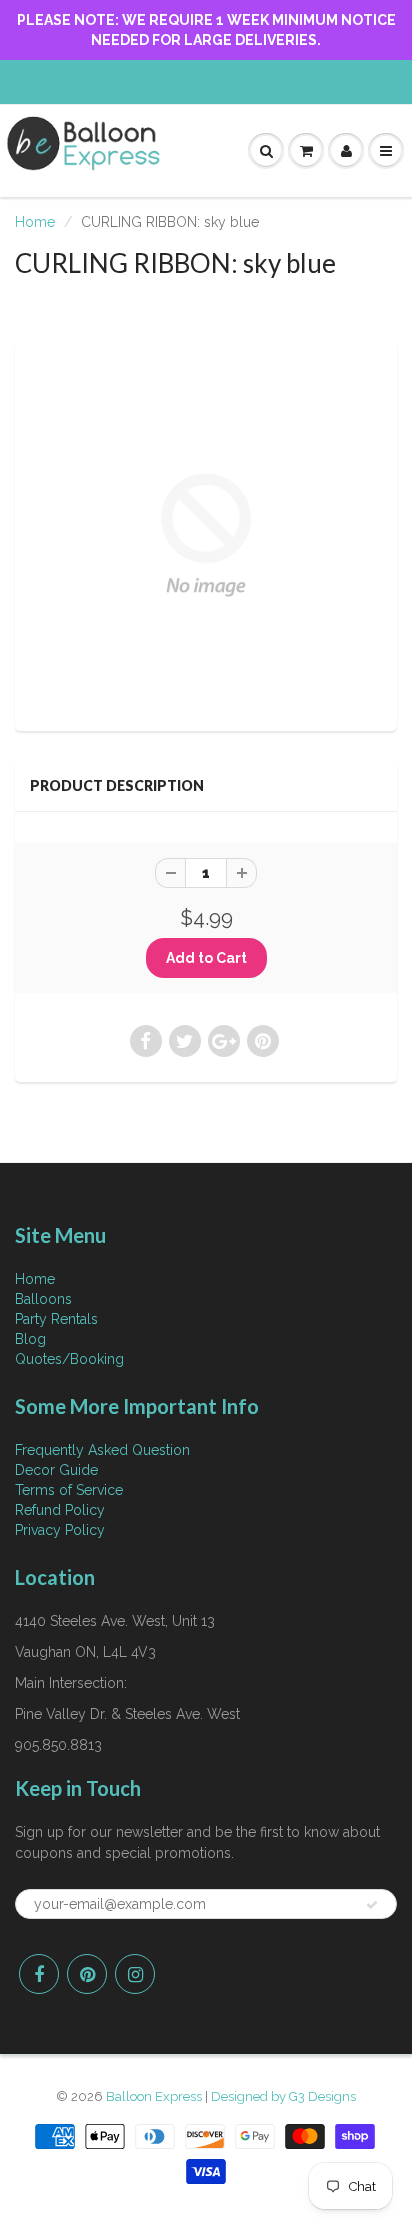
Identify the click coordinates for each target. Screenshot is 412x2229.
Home (35, 222)
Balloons (43, 1299)
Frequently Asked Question (102, 1450)
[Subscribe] (372, 1905)
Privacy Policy (60, 1530)
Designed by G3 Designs (283, 2096)
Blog (30, 1339)
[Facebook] (39, 1974)
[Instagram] (135, 1974)
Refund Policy (60, 1510)
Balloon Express (154, 2096)
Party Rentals (56, 1319)
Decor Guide (56, 1470)
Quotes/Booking (69, 1359)
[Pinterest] (87, 1974)
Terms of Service (69, 1490)
